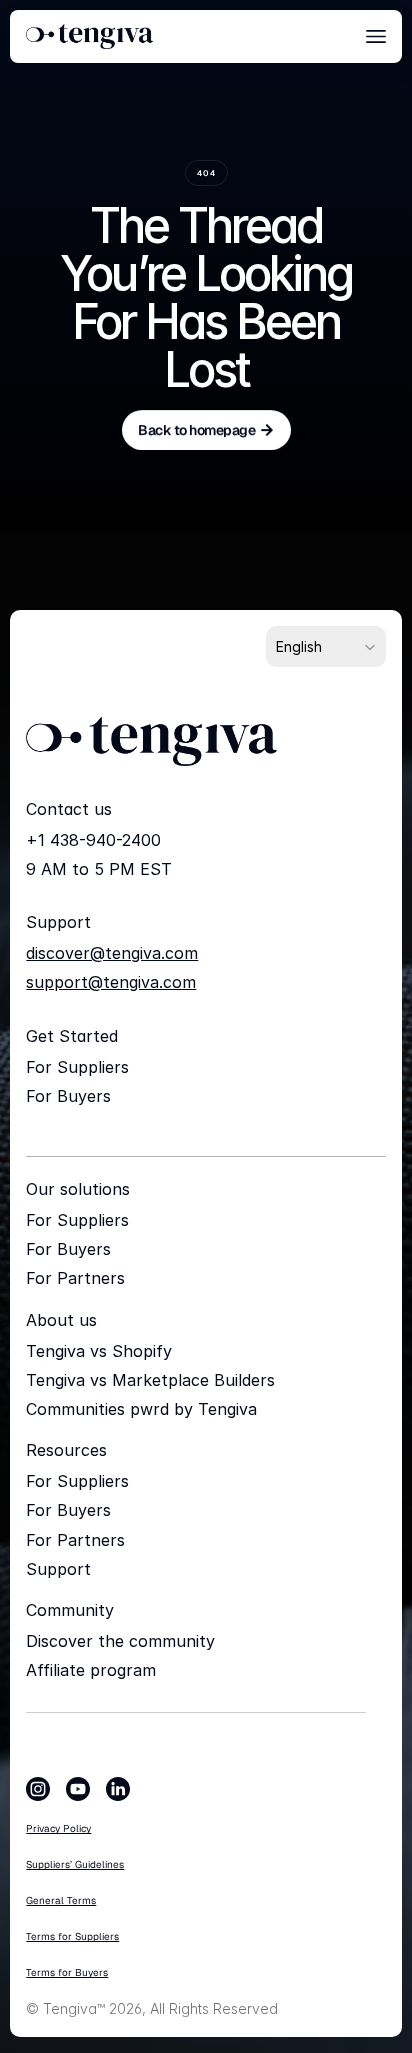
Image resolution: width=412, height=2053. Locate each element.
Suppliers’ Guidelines (75, 1864)
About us (61, 1320)
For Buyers (68, 1096)
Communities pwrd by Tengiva (141, 1409)
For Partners (75, 1278)
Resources (66, 1450)
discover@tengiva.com (112, 953)
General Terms (61, 1900)
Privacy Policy (58, 1828)
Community (70, 1610)
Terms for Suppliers (72, 1936)
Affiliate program (91, 1670)
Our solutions (78, 1189)
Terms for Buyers (67, 1972)
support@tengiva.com (111, 982)
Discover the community (120, 1641)
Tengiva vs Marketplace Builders (150, 1380)
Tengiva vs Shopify (99, 1351)
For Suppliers (77, 1067)
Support (58, 1569)
